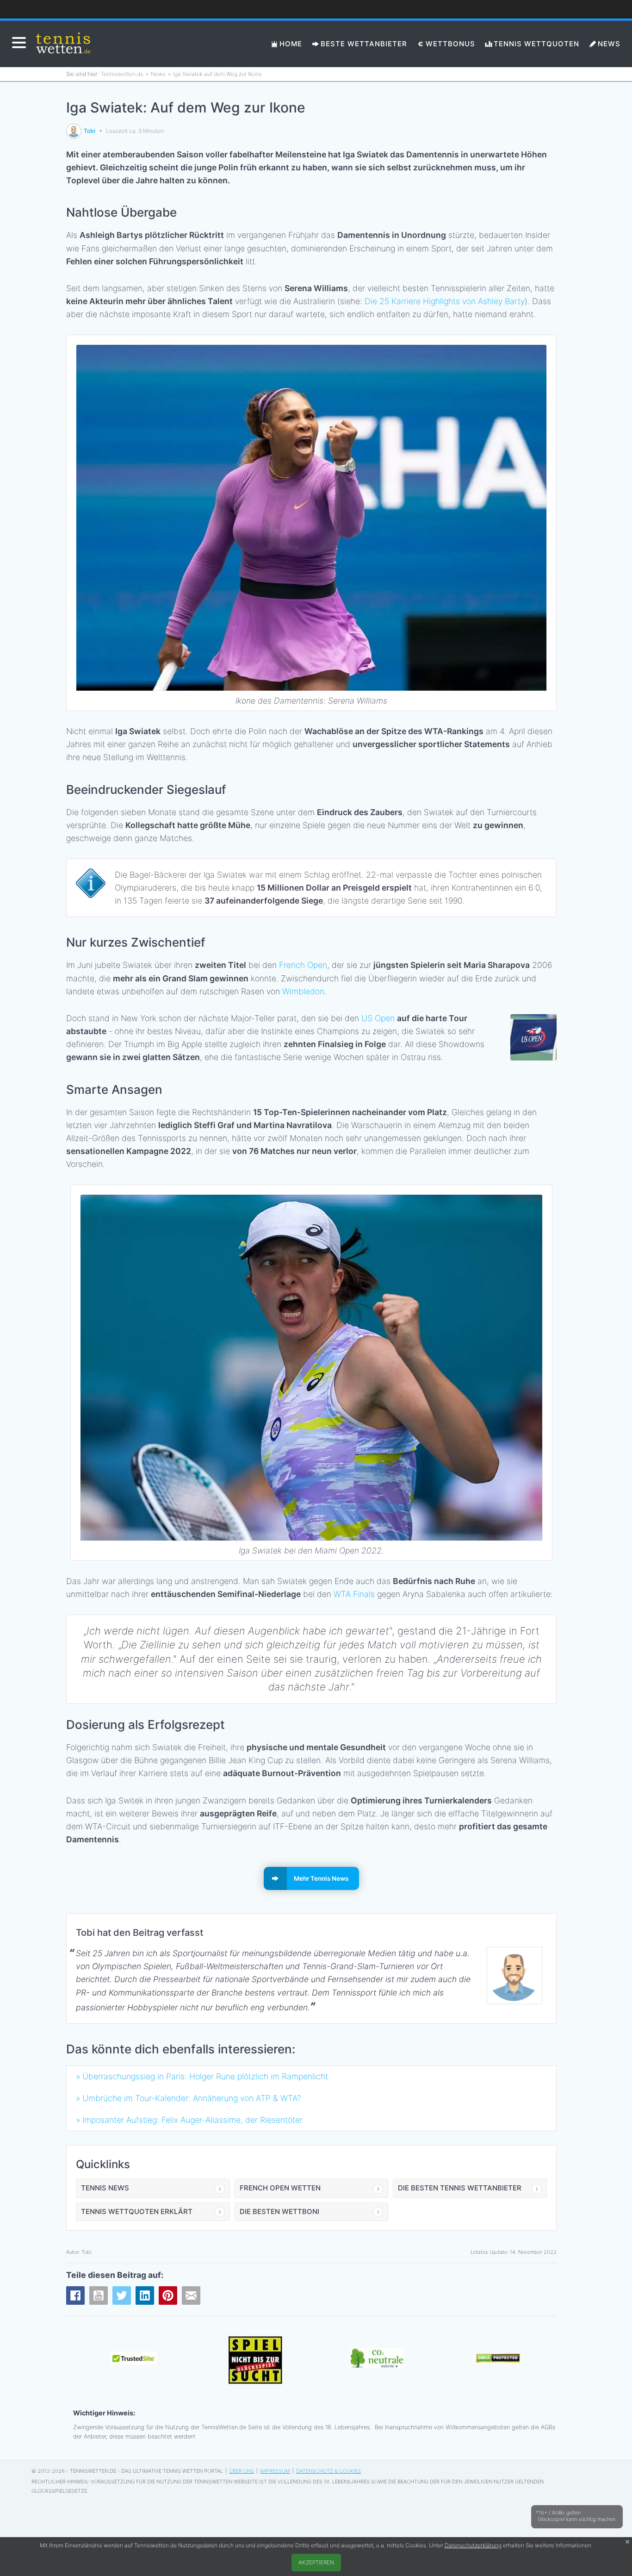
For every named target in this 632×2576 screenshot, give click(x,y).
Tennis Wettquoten (536, 44)
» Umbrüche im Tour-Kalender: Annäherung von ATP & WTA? (189, 2098)
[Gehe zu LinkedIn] (145, 2295)
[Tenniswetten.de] (64, 44)
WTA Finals (354, 1594)
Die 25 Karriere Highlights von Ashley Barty (445, 301)
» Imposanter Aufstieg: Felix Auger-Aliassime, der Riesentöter (189, 2120)
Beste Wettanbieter (364, 44)
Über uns (242, 2471)
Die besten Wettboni (279, 2211)
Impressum (275, 2471)
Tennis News (105, 2188)
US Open (378, 1018)
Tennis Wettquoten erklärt (137, 2211)
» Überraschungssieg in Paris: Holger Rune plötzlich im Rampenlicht (202, 2076)
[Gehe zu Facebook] (75, 2295)
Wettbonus (450, 44)
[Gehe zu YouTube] (99, 2295)
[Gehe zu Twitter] (122, 2295)
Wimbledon (303, 991)
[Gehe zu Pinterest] (168, 2295)
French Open (303, 965)
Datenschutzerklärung (473, 2545)
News (609, 44)
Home (291, 44)
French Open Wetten (280, 2188)
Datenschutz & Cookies (328, 2471)
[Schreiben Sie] (191, 2295)
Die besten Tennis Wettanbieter (460, 2188)
